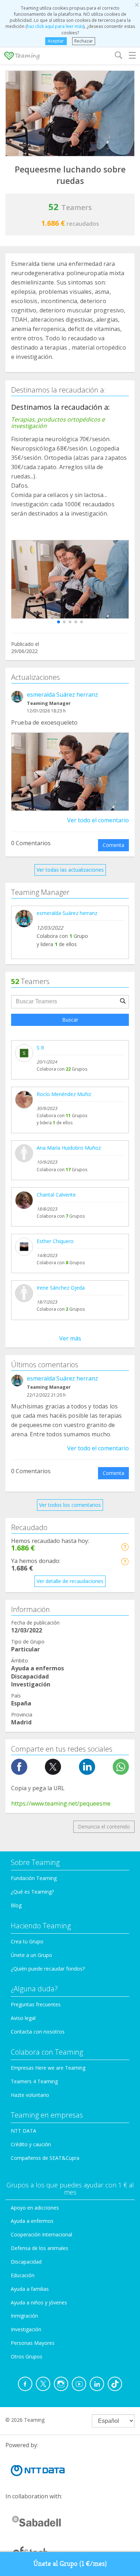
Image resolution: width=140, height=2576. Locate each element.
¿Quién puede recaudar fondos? (48, 1969)
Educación (23, 2275)
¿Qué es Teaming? (32, 1892)
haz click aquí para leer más (55, 26)
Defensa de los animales (39, 2248)
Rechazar (84, 41)
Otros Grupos (27, 2356)
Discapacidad (26, 2262)
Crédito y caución (31, 2144)
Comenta (113, 845)
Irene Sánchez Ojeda (61, 1288)
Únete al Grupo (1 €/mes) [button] (70, 2564)
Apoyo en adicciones (35, 2208)
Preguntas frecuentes (36, 2004)
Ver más (70, 1338)
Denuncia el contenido (104, 1827)
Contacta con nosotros (38, 2032)
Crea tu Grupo (27, 1941)
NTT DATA (24, 2131)
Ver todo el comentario (98, 820)
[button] (59, 622)
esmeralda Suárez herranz (62, 695)
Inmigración (24, 2316)
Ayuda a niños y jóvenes (39, 2302)
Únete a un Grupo (31, 1955)
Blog (16, 1905)
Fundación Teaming (34, 1878)
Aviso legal (23, 2018)
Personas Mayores (33, 2343)
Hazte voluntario (30, 2095)
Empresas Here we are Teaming (48, 2068)
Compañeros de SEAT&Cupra (45, 2158)
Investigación (26, 2329)
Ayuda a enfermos (32, 2221)
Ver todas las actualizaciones (70, 870)
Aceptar (56, 41)
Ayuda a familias (30, 2289)
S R (40, 1048)
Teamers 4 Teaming (34, 2081)
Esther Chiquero (55, 1241)
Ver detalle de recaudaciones (70, 1581)
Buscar (70, 1020)
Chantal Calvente (56, 1195)
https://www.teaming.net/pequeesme (61, 1803)
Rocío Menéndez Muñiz (64, 1094)
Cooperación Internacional (41, 2234)
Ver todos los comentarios (70, 1505)
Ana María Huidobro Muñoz (69, 1148)
